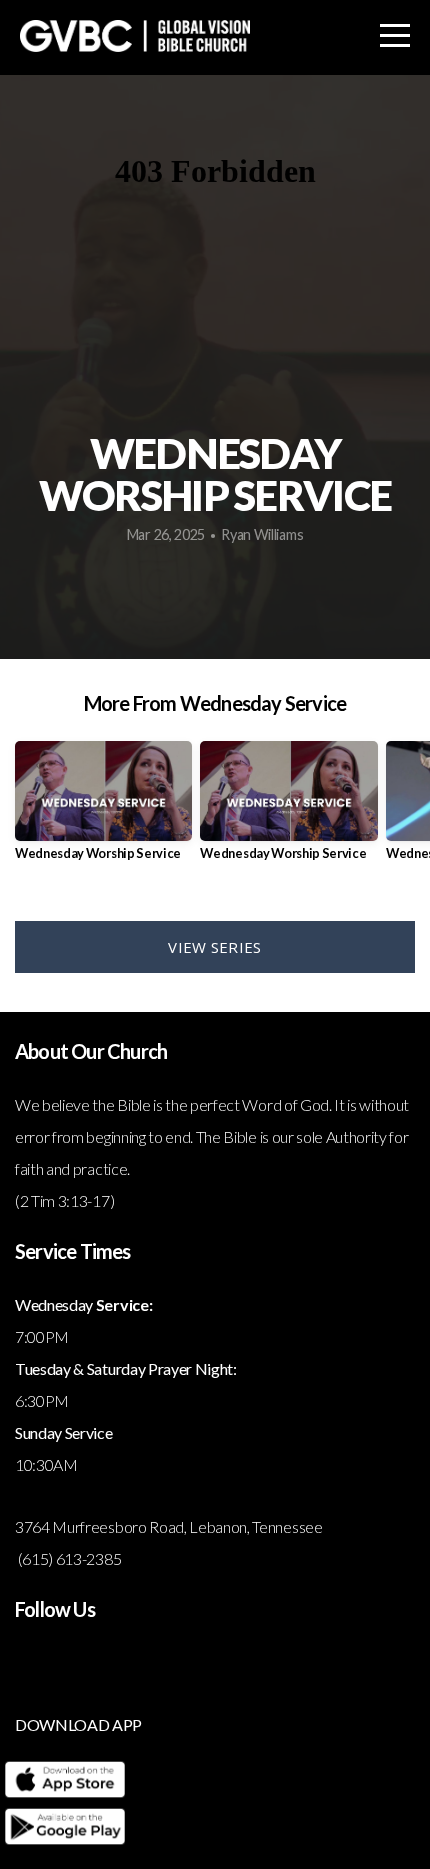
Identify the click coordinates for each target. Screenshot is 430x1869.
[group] (103, 808)
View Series (214, 947)
